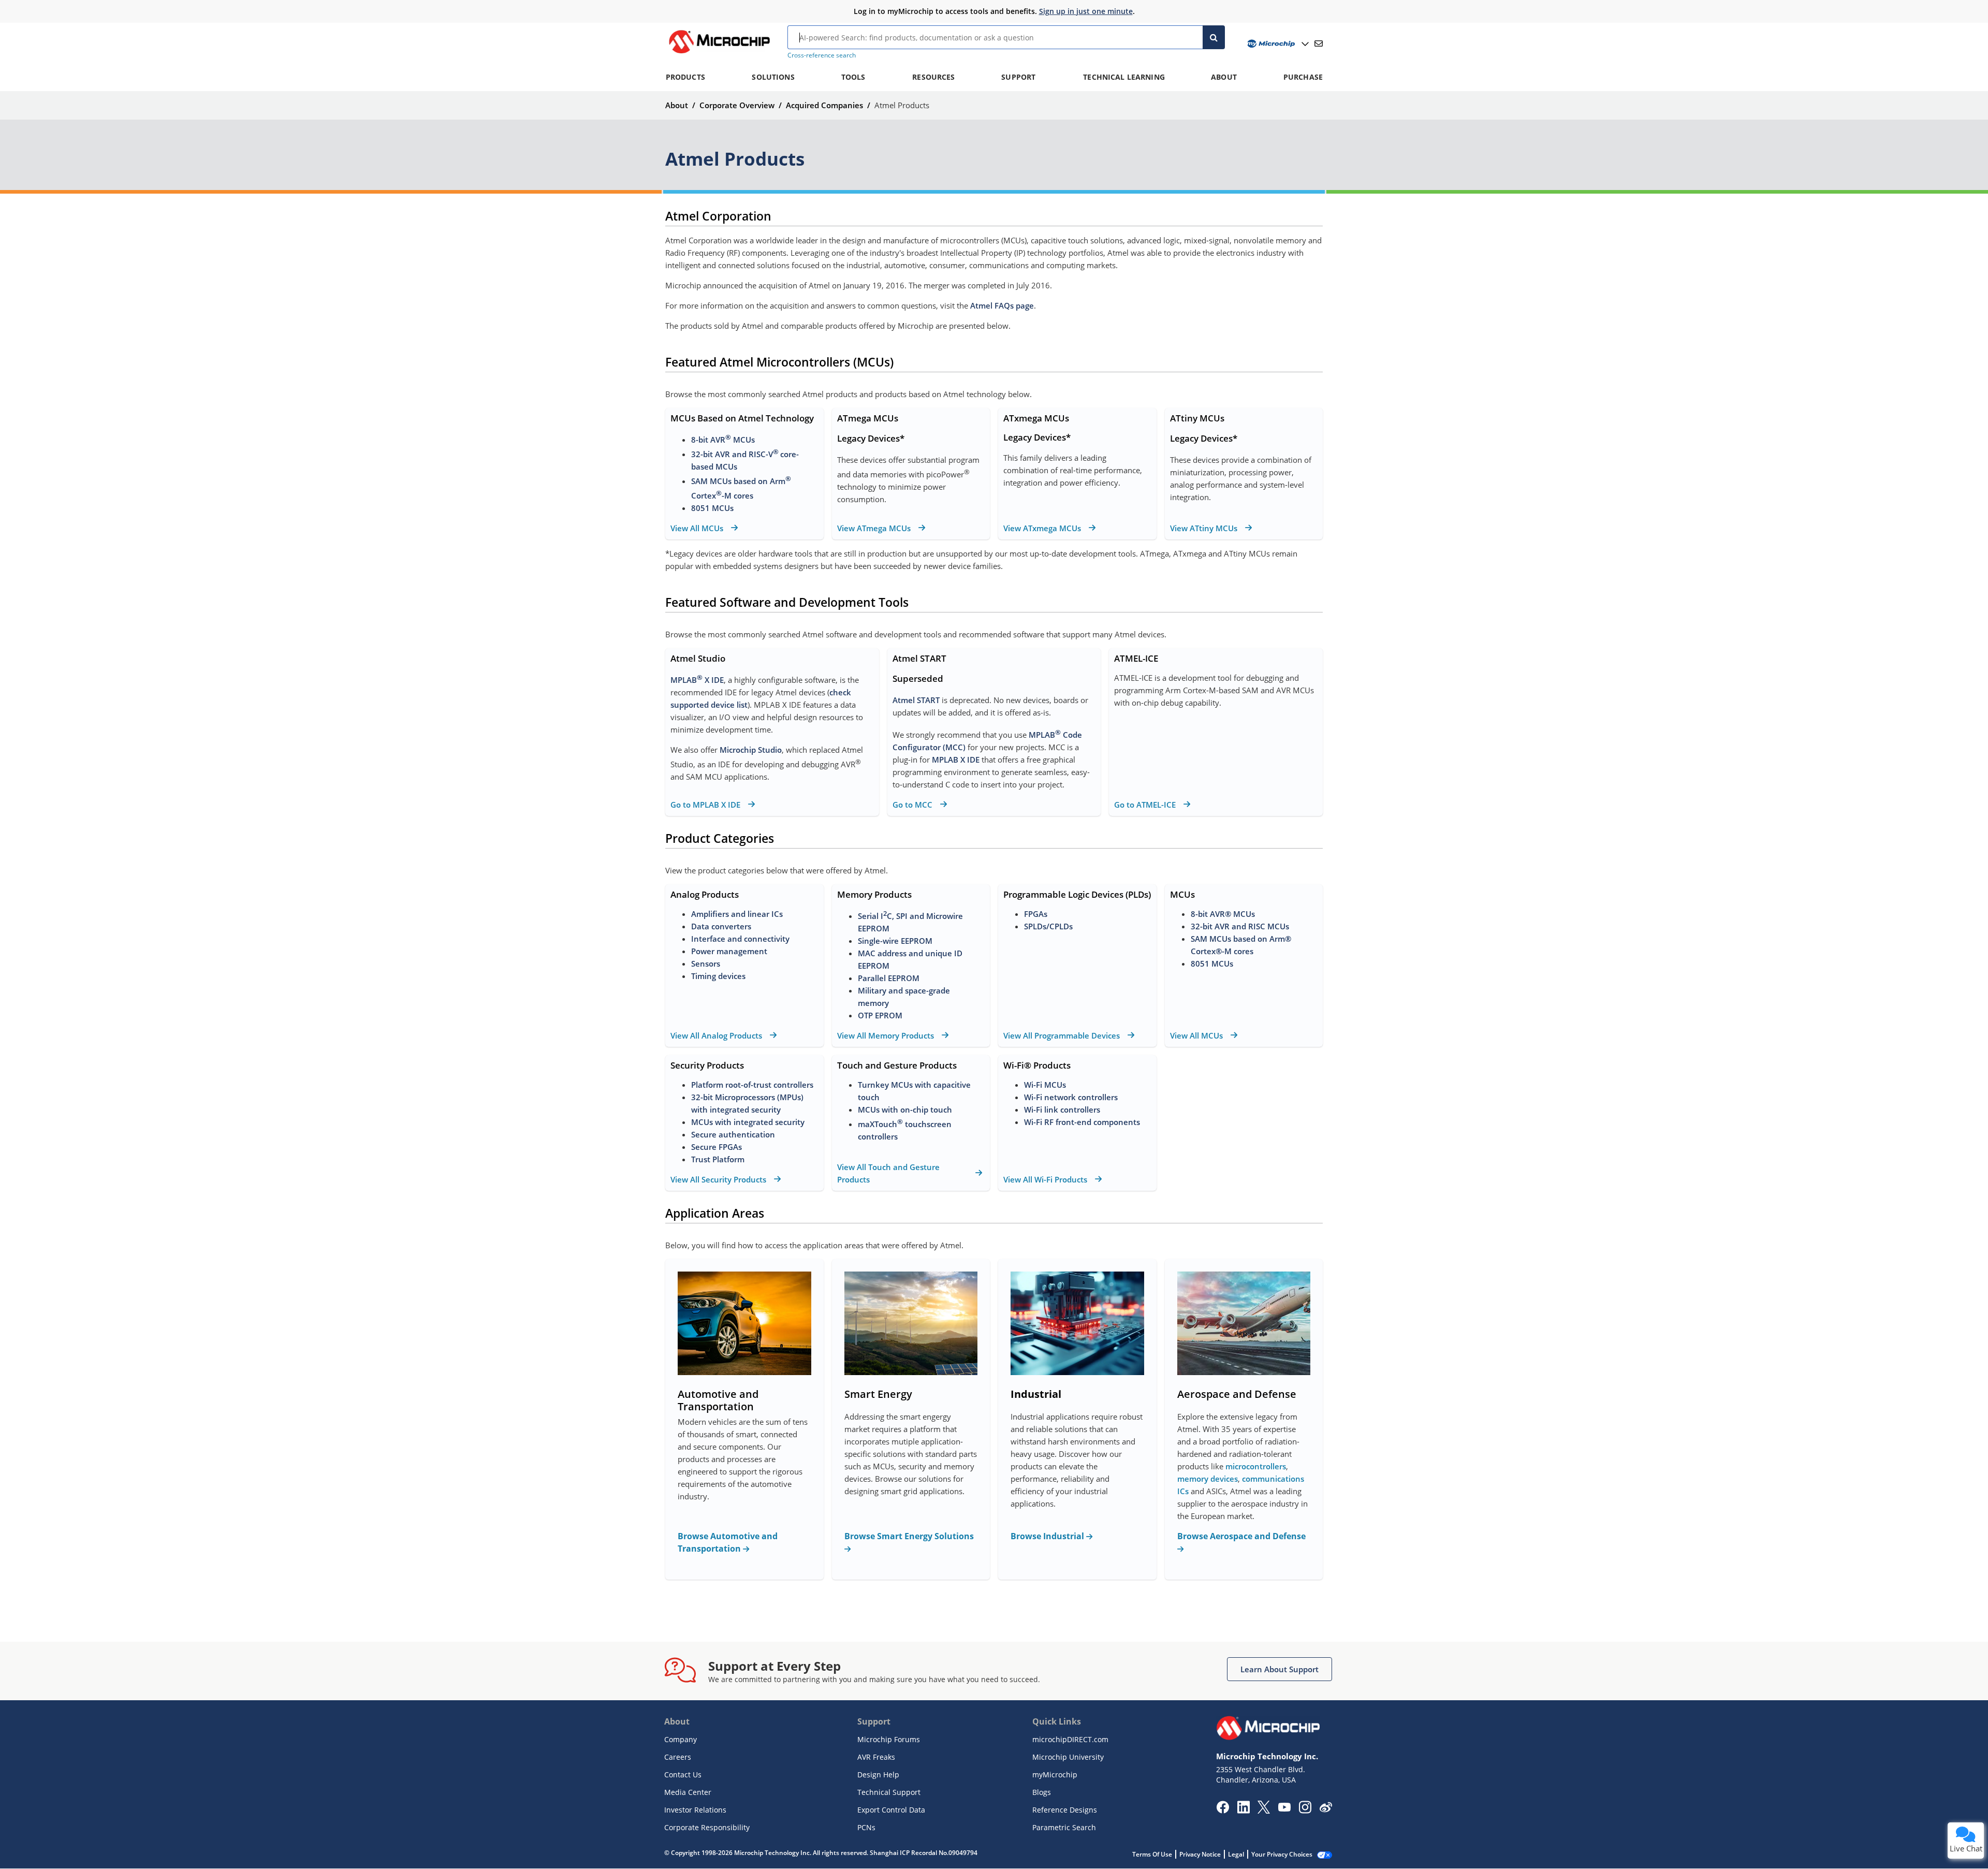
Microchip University (1068, 1757)
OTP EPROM (880, 1015)
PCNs (866, 1827)
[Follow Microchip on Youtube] (1284, 1808)
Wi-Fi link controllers (1062, 1109)
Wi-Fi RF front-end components (1082, 1122)
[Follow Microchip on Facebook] (1223, 1810)
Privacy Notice (1200, 1854)
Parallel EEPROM (889, 978)
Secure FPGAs (717, 1147)
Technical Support (889, 1792)
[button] (1280, 1669)
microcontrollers (1256, 1466)
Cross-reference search (822, 55)
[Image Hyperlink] (719, 53)
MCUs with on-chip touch (905, 1109)
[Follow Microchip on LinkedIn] (1243, 1810)
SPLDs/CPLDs (1048, 926)
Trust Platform (718, 1159)
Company (681, 1739)
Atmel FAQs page (1002, 305)
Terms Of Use (1152, 1854)
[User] (1277, 44)
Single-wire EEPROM (896, 941)
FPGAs (1036, 914)
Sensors (706, 963)
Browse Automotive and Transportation (728, 1542)
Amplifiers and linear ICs (737, 914)
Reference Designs (1065, 1810)
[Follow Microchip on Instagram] (1305, 1810)
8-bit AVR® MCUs (1223, 914)
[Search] (1214, 37)
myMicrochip (1055, 1775)
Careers (678, 1757)
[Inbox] (1319, 43)
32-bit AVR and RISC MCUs (1240, 926)
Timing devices (718, 976)
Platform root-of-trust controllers (752, 1085)
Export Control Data (891, 1810)
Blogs (1042, 1792)
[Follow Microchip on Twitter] (1264, 1810)
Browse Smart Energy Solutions (909, 1536)
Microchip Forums (889, 1739)
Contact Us (683, 1775)
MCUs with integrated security (748, 1122)
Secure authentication (733, 1134)
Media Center (688, 1792)
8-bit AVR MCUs (723, 440)
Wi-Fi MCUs (1045, 1085)
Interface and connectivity (740, 939)
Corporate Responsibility (707, 1827)
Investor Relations (695, 1810)
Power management (729, 951)
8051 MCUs (712, 508)
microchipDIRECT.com (1070, 1739)
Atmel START (916, 700)
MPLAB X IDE (697, 680)
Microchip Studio (751, 750)
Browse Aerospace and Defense (1241, 1536)
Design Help (878, 1775)
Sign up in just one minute (1086, 11)
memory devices (1208, 1479)
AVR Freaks (876, 1757)
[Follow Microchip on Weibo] (1326, 1809)
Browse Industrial (1048, 1536)
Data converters (721, 926)
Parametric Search (1064, 1827)
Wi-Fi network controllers (1071, 1097)
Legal (1236, 1854)
